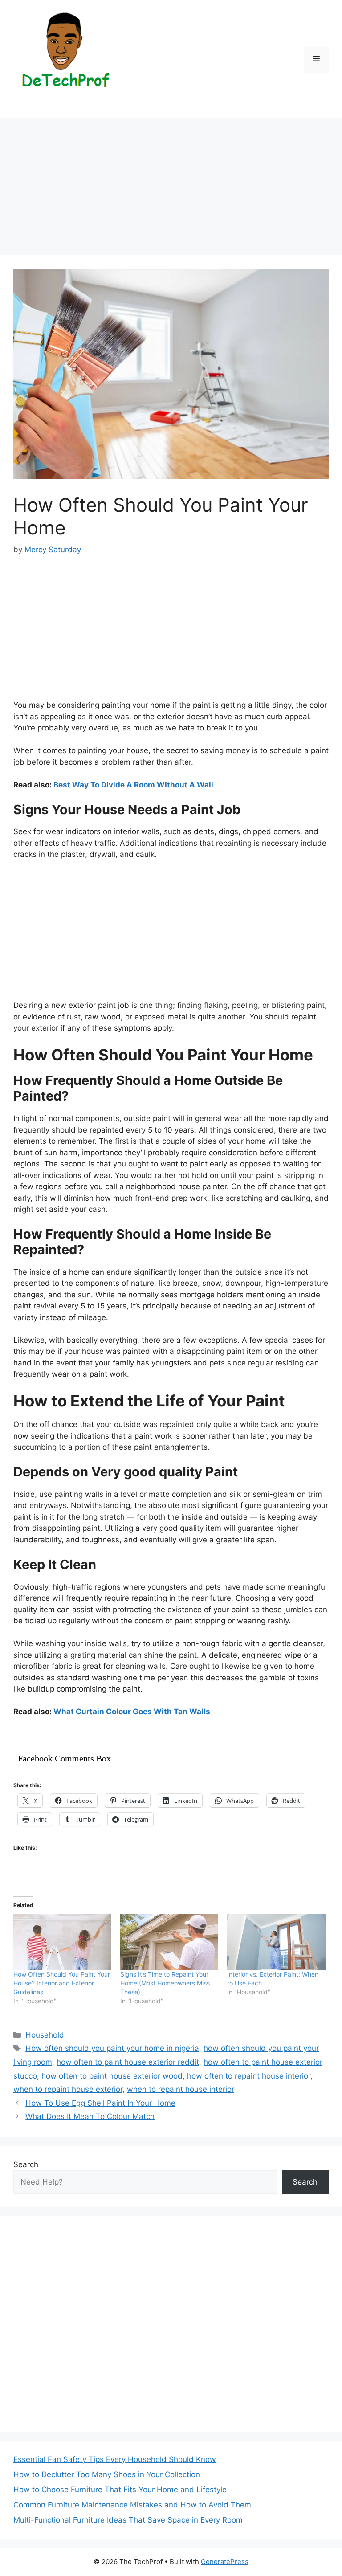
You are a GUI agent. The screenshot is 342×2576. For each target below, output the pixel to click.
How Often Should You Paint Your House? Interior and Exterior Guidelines (62, 1983)
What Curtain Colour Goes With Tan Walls (132, 1712)
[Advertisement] (171, 189)
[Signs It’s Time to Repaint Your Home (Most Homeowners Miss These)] (169, 1942)
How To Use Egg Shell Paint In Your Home (100, 2103)
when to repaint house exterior (68, 2089)
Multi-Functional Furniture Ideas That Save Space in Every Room (128, 2520)
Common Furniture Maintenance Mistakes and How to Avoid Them (132, 2505)
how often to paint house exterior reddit (128, 2062)
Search (26, 2164)
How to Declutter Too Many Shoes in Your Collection (107, 2474)
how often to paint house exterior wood (112, 2076)
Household (45, 2035)
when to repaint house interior (181, 2089)
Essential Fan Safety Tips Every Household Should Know (115, 2459)
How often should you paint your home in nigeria (112, 2048)
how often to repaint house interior (249, 2076)
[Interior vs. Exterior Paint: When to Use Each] (276, 1942)
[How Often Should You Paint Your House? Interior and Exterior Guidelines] (62, 1942)
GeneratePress (225, 2562)
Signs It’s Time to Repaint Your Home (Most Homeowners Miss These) (165, 1983)
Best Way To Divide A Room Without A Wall (133, 785)
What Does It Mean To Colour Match (90, 2116)
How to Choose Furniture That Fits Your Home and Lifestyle (120, 2490)
